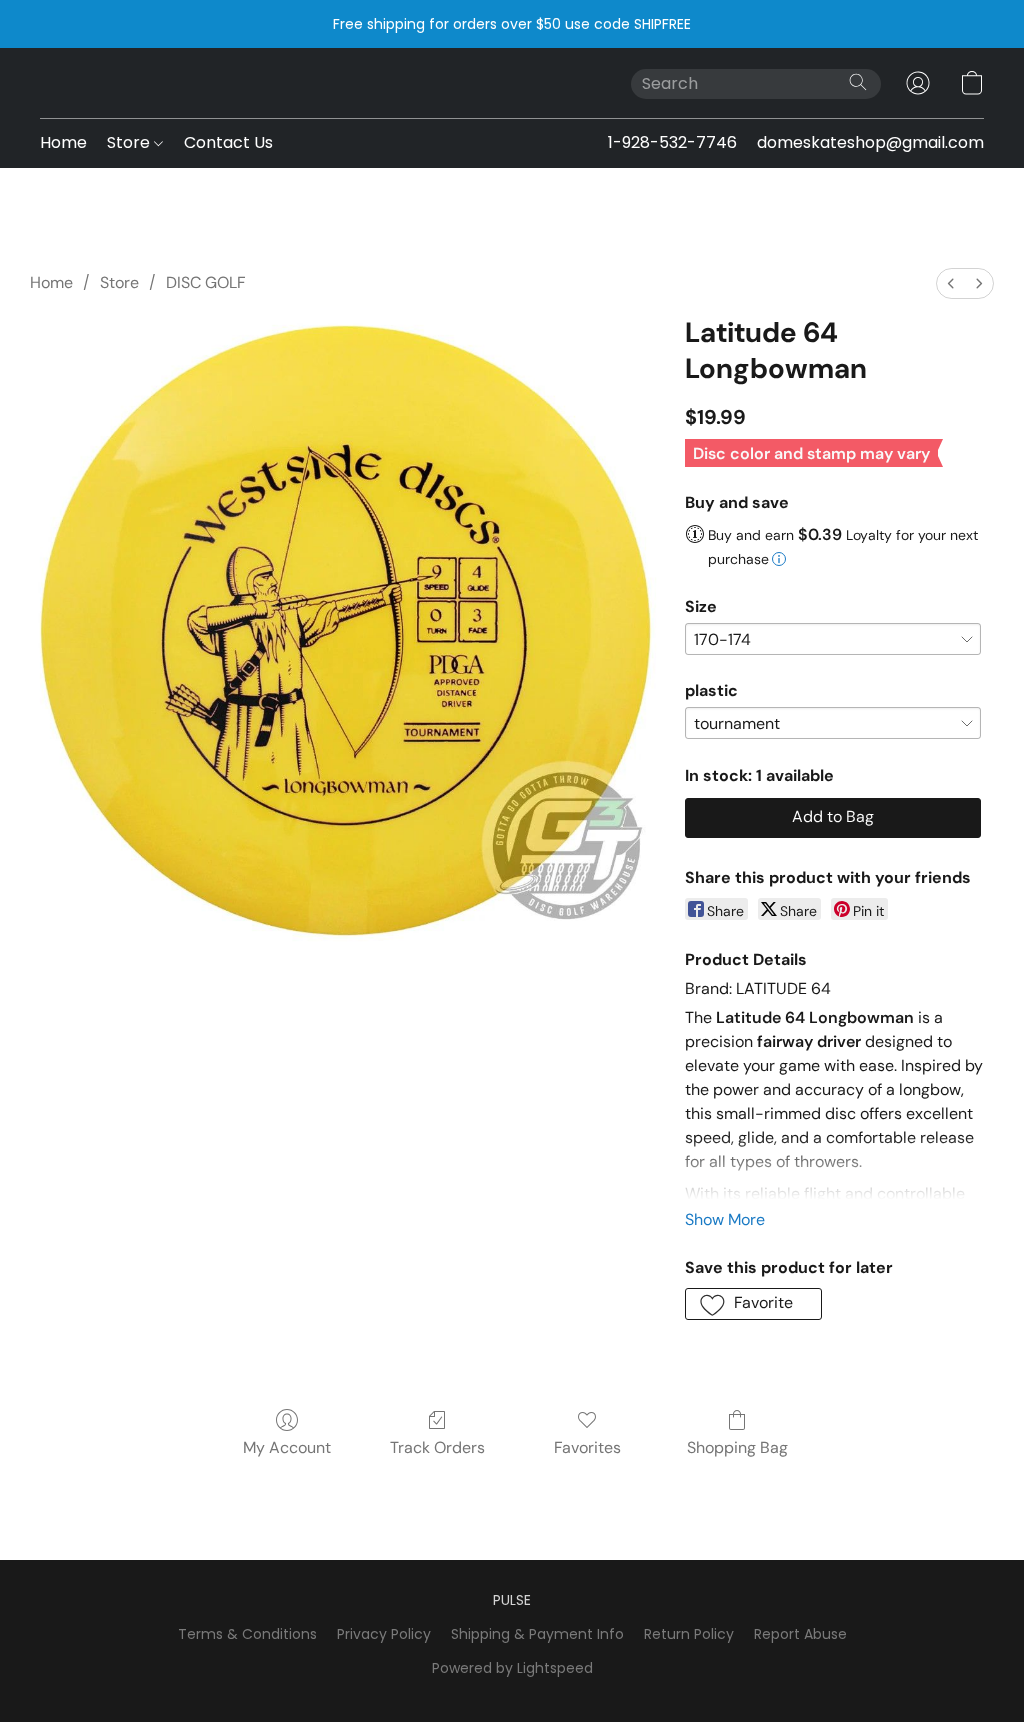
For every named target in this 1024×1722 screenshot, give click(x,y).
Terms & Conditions (247, 1634)
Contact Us (228, 142)
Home (63, 142)
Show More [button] (725, 1219)
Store (130, 142)
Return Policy (689, 1634)
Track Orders (437, 1447)
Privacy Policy (384, 1634)
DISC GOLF (206, 282)
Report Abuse (800, 1634)
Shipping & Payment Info (537, 1634)
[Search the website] (858, 82)
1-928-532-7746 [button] (672, 142)
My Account (287, 1447)
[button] (918, 83)
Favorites (587, 1447)
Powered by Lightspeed (512, 1668)
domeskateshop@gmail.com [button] (870, 142)
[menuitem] (951, 283)
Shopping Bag (737, 1447)
